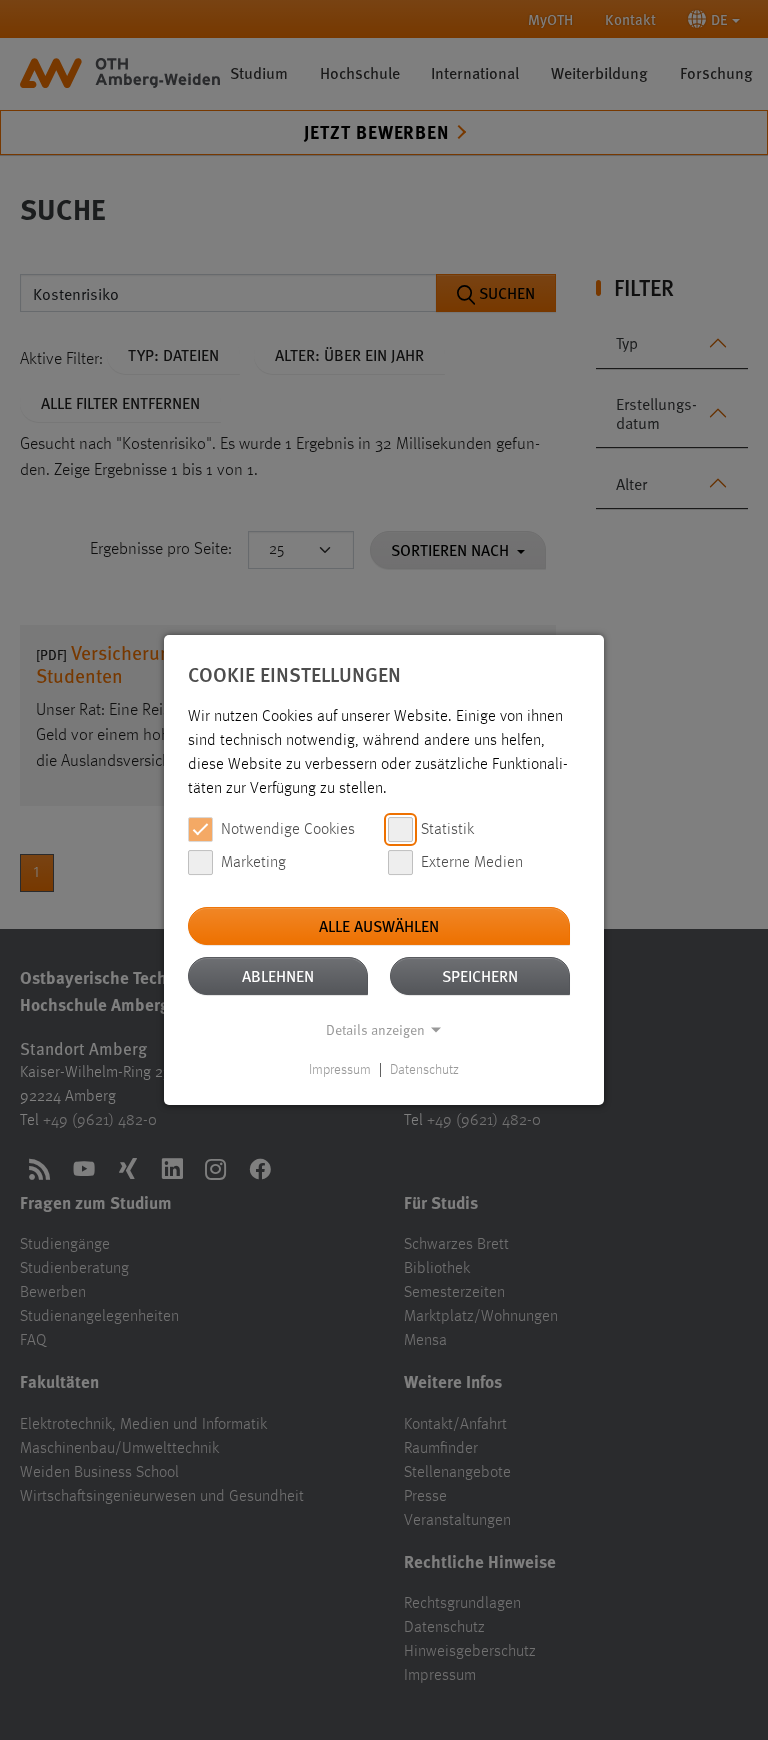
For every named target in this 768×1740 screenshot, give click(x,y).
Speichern (480, 975)
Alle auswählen (379, 925)
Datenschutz (424, 1070)
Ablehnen (278, 975)
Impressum (340, 1070)
